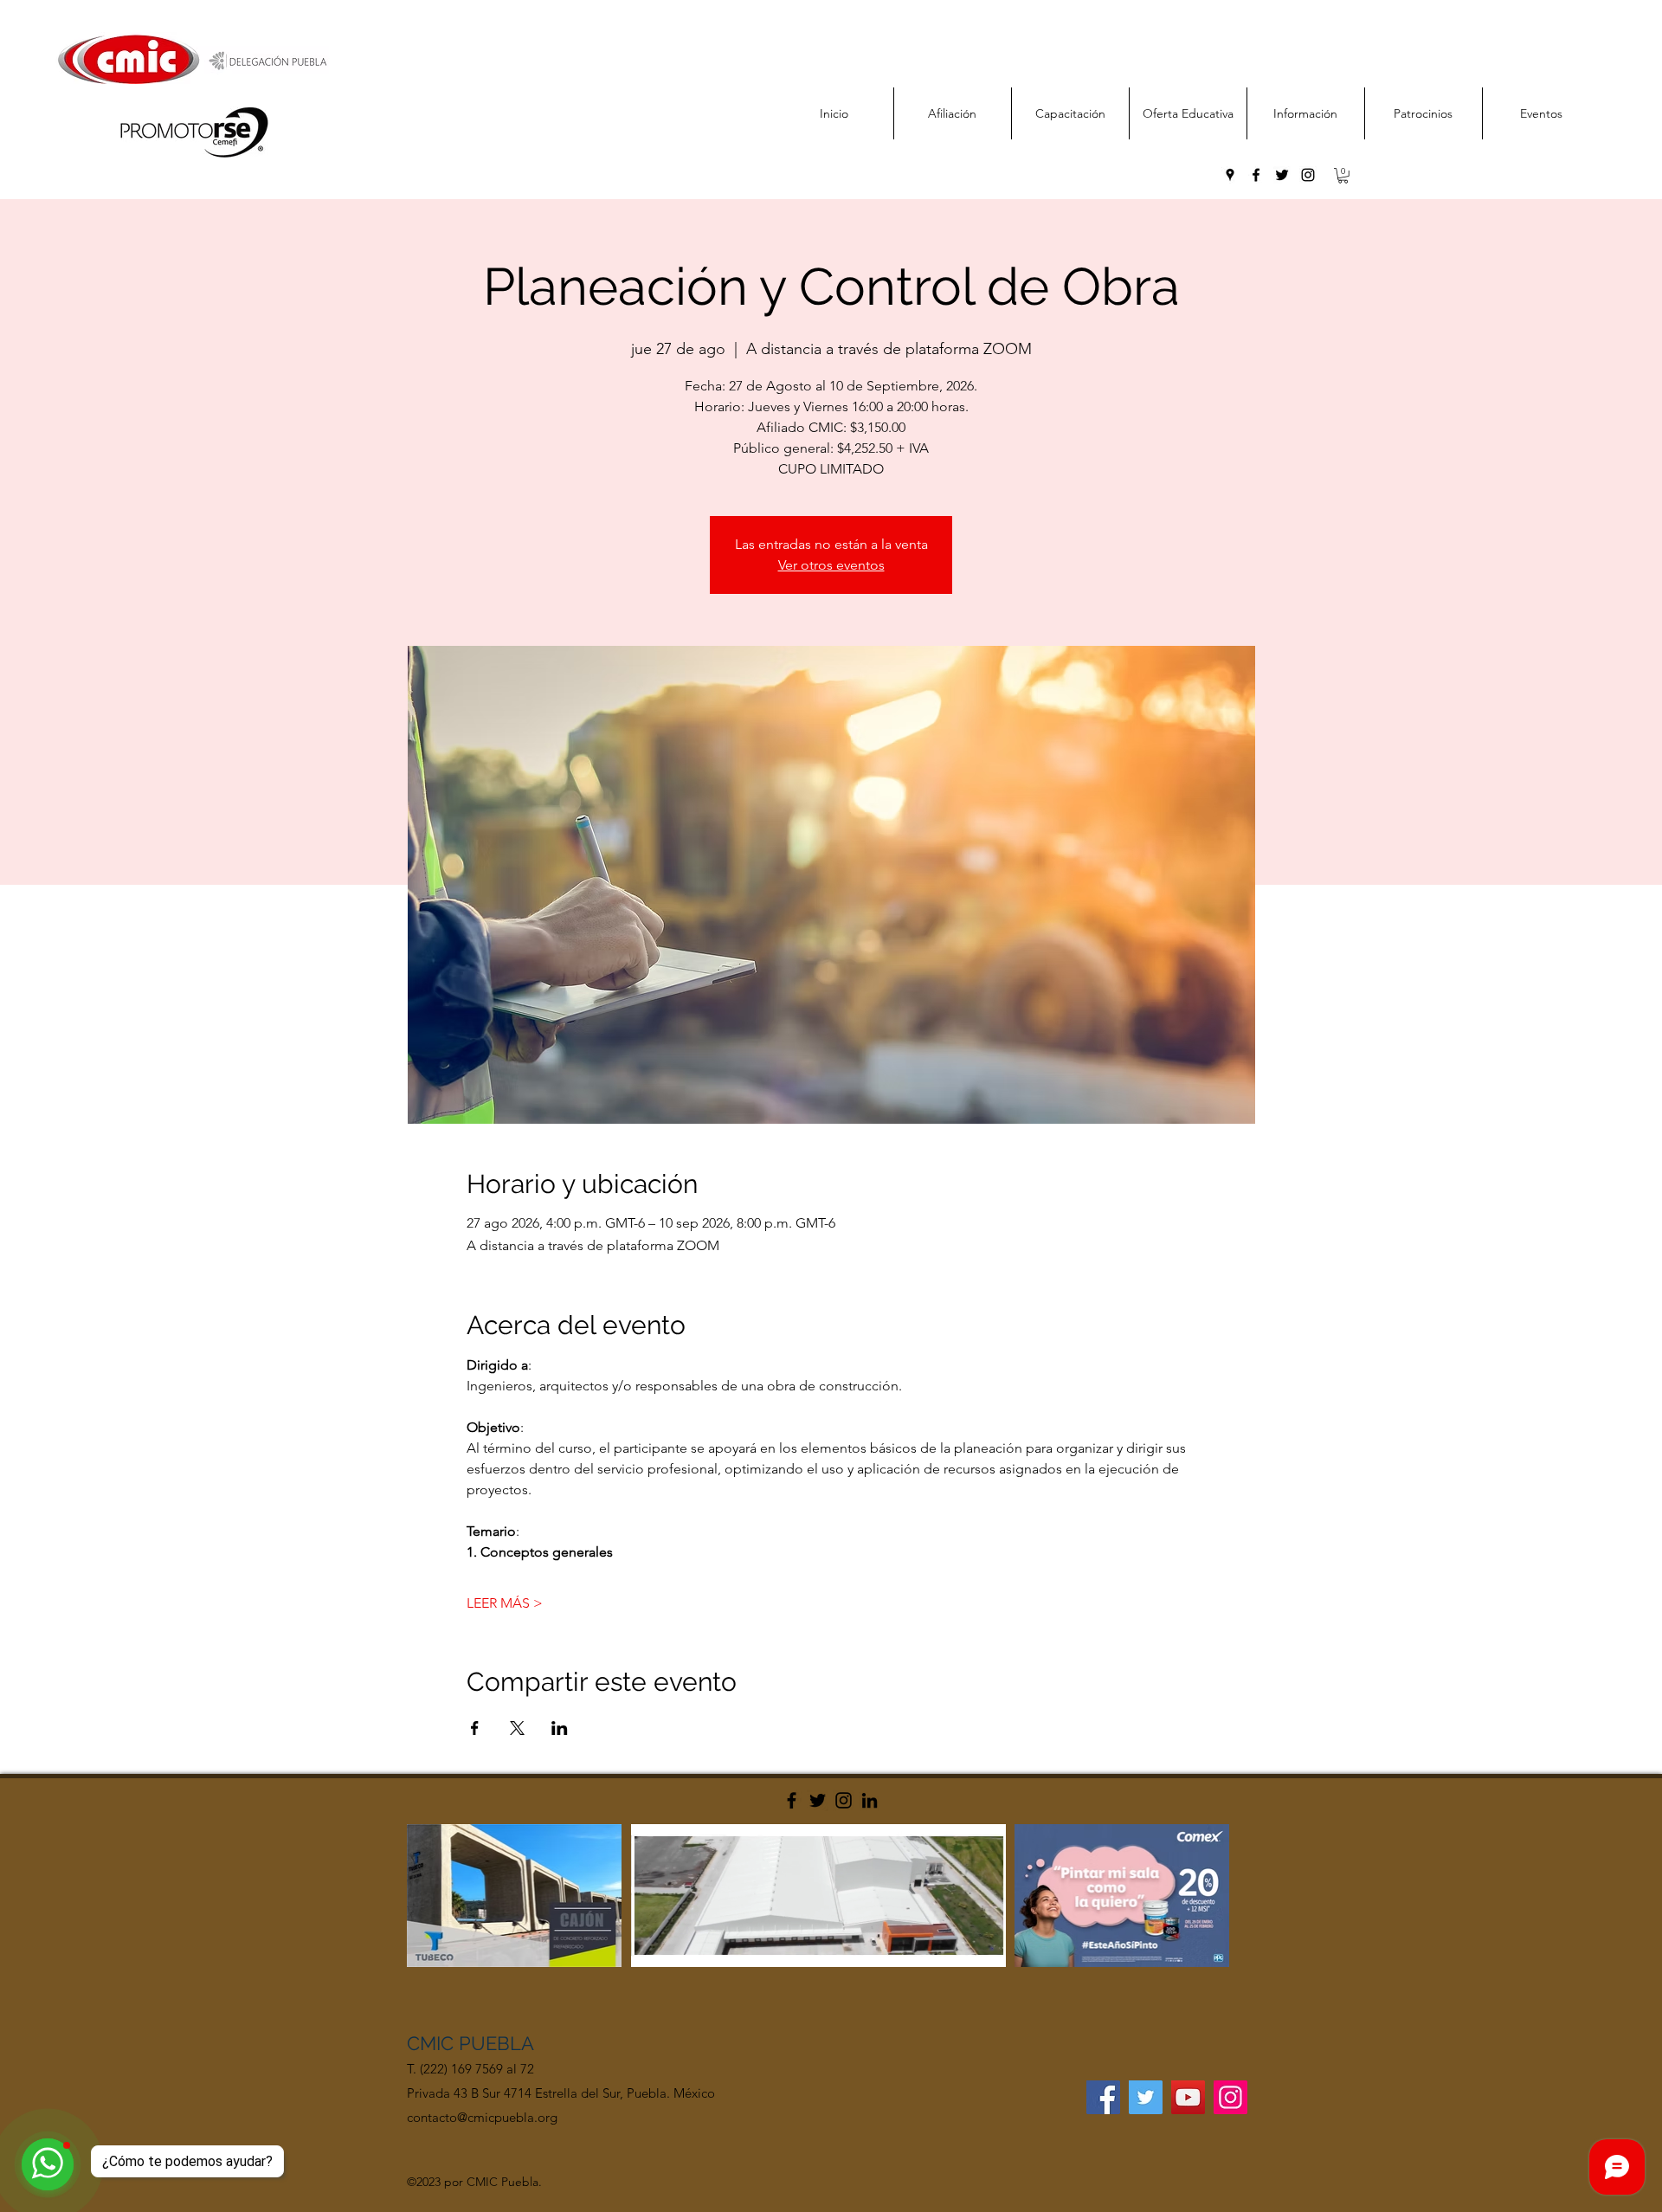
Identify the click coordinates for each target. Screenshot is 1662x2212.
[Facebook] (792, 1800)
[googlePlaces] (1230, 175)
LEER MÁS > (505, 1603)
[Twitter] (818, 1800)
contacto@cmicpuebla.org (482, 2117)
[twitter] (1282, 175)
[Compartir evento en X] (517, 1728)
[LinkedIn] (870, 1800)
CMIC (433, 2043)
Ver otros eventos (831, 565)
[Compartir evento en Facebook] (475, 1728)
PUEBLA (496, 2043)
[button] (1343, 176)
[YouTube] (1188, 2097)
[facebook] (1256, 175)
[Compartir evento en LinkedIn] (560, 1728)
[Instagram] (844, 1800)
